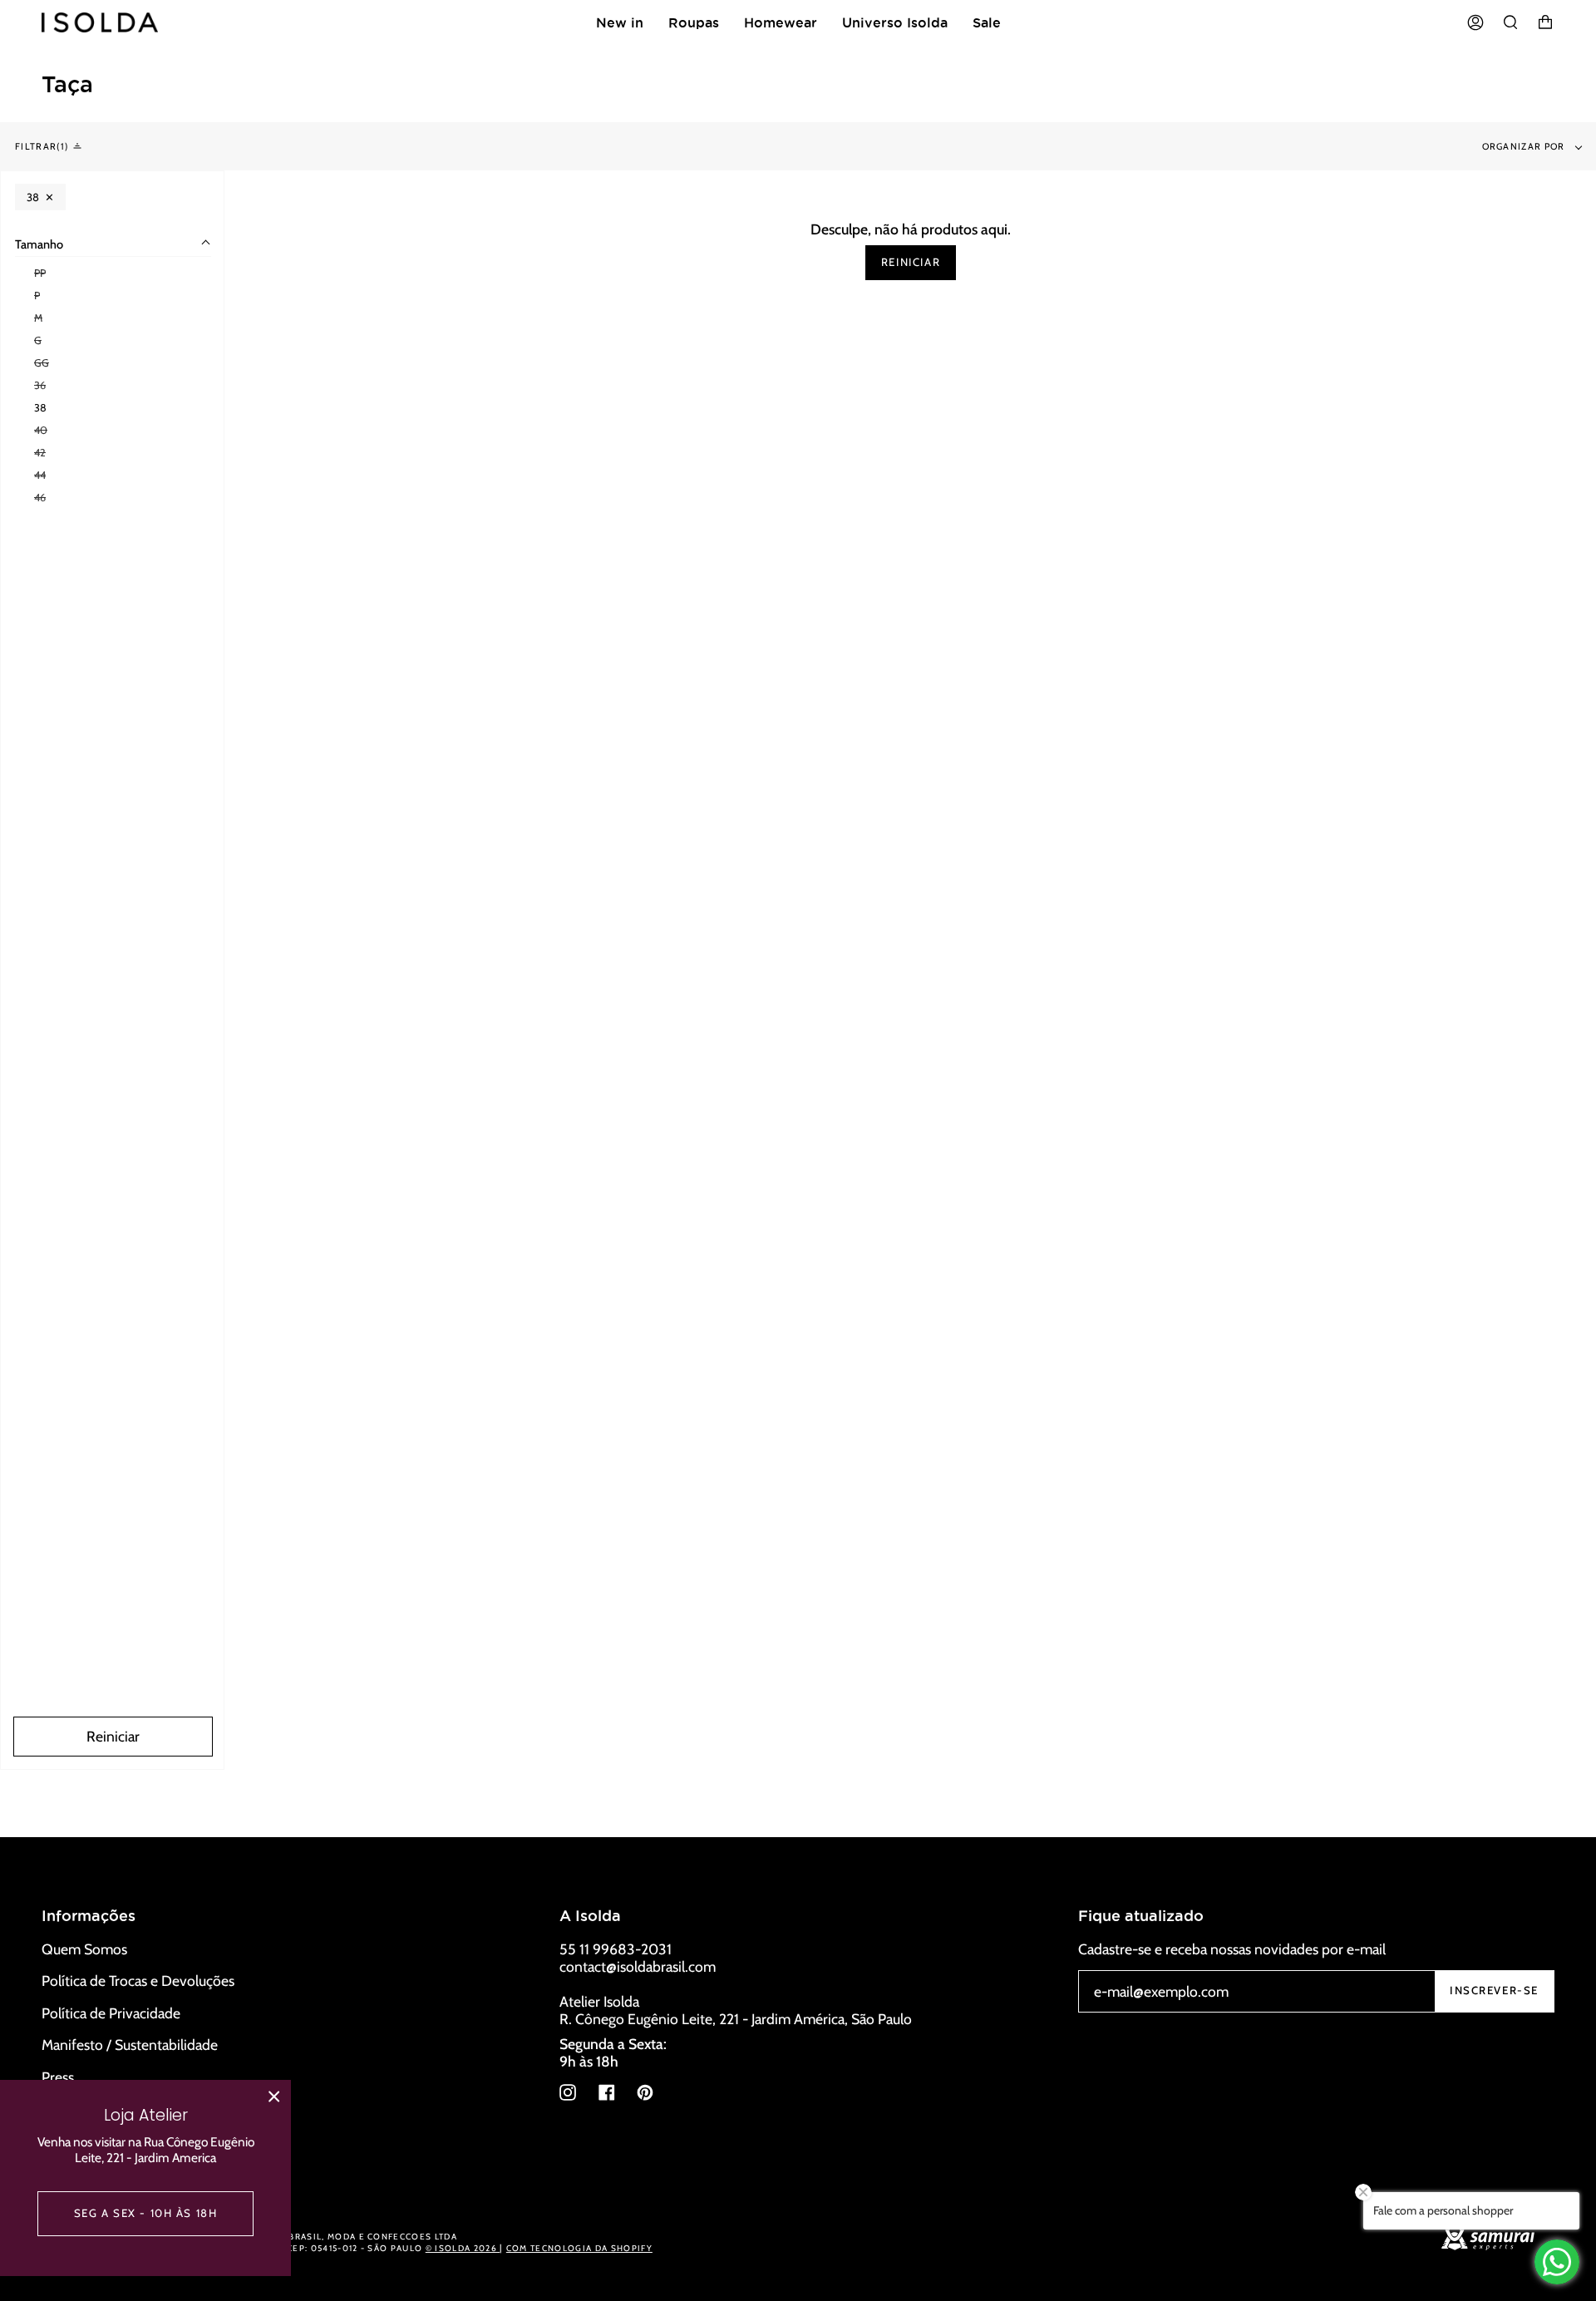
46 (40, 498)
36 (40, 385)
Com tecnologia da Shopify (579, 2248)
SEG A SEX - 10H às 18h (146, 2213)
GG (42, 363)
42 (40, 453)
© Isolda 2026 (463, 2248)
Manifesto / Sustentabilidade (130, 2045)
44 (40, 475)
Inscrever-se (1494, 1990)
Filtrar (40, 146)
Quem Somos (84, 1949)
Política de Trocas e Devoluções (138, 1981)
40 (41, 430)
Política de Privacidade (111, 2013)
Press (58, 2077)
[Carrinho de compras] (1545, 22)
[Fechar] (274, 2097)
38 (40, 408)
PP (40, 273)
